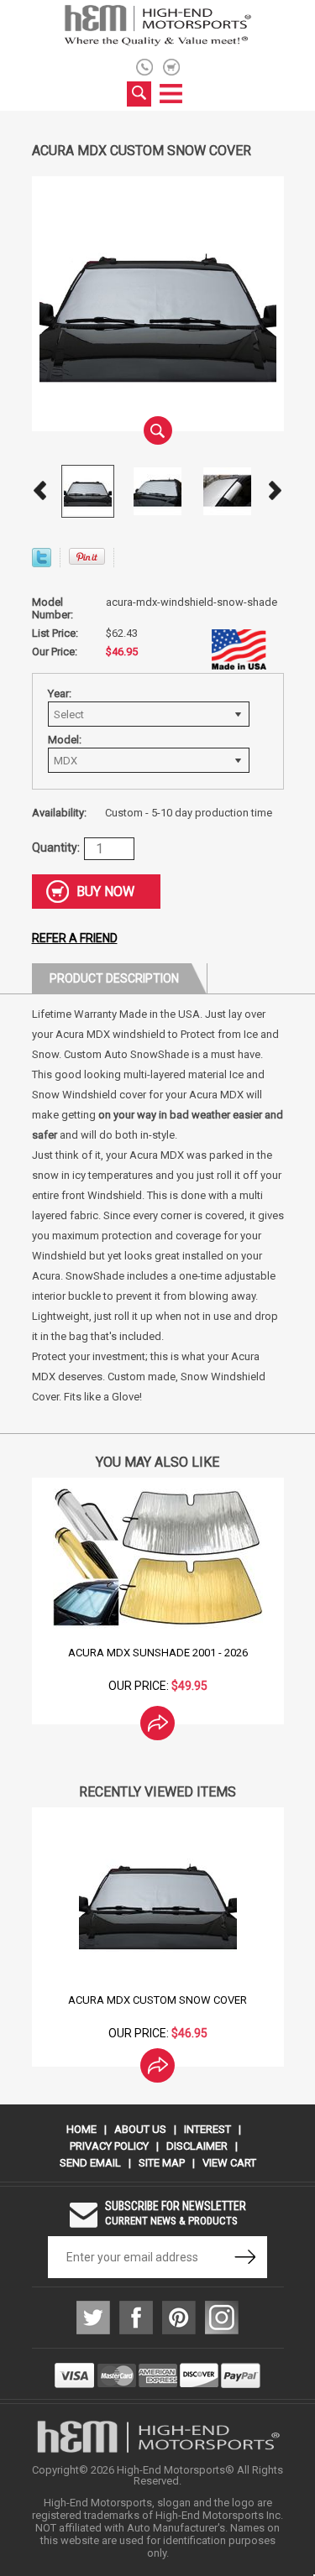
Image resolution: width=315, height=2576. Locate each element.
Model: (65, 740)
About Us (140, 2129)
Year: (60, 694)
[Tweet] (42, 563)
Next (276, 491)
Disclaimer (197, 2146)
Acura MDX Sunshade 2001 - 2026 (158, 1653)
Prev (40, 491)
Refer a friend (75, 938)
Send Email (90, 2163)
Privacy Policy (109, 2146)
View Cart (229, 2163)
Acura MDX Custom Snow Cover (157, 2000)
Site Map (162, 2163)
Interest (207, 2129)
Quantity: (56, 847)
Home (81, 2129)
